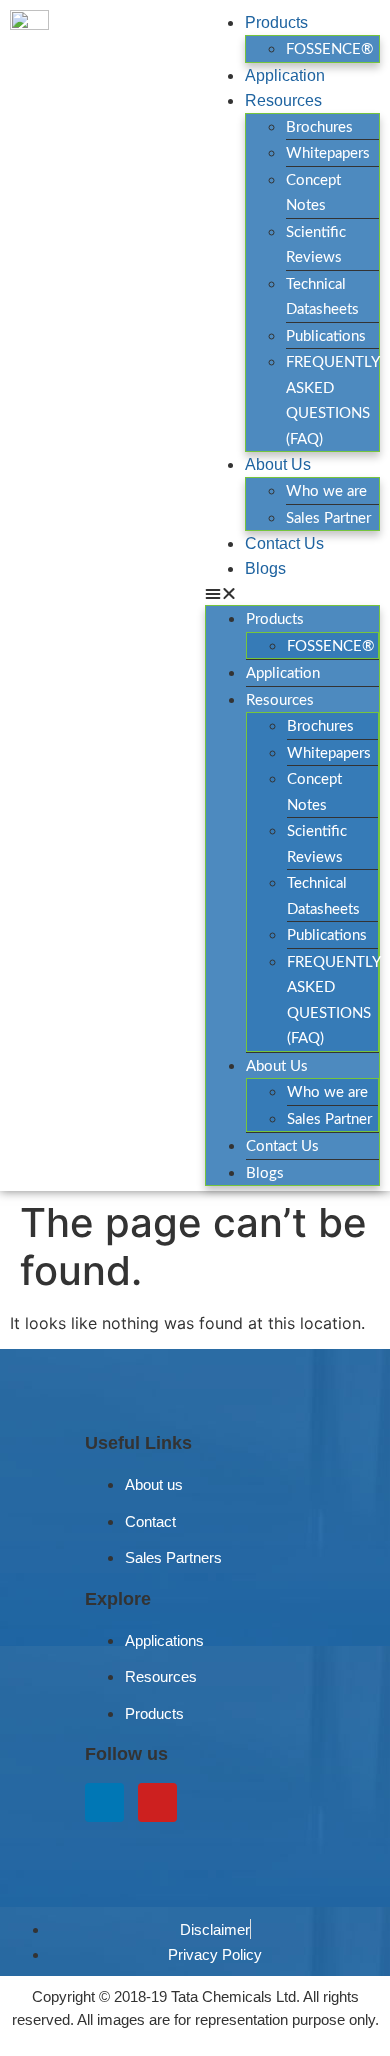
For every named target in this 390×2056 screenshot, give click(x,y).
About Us (278, 464)
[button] (292, 593)
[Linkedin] (104, 1802)
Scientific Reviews (316, 245)
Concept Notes (313, 193)
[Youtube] (157, 1802)
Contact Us (284, 543)
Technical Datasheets (322, 297)
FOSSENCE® (329, 49)
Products (276, 22)
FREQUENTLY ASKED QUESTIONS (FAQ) (332, 401)
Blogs (265, 568)
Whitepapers (328, 153)
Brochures (319, 127)
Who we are (326, 491)
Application (285, 75)
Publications (326, 336)
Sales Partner (328, 518)
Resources (283, 100)
